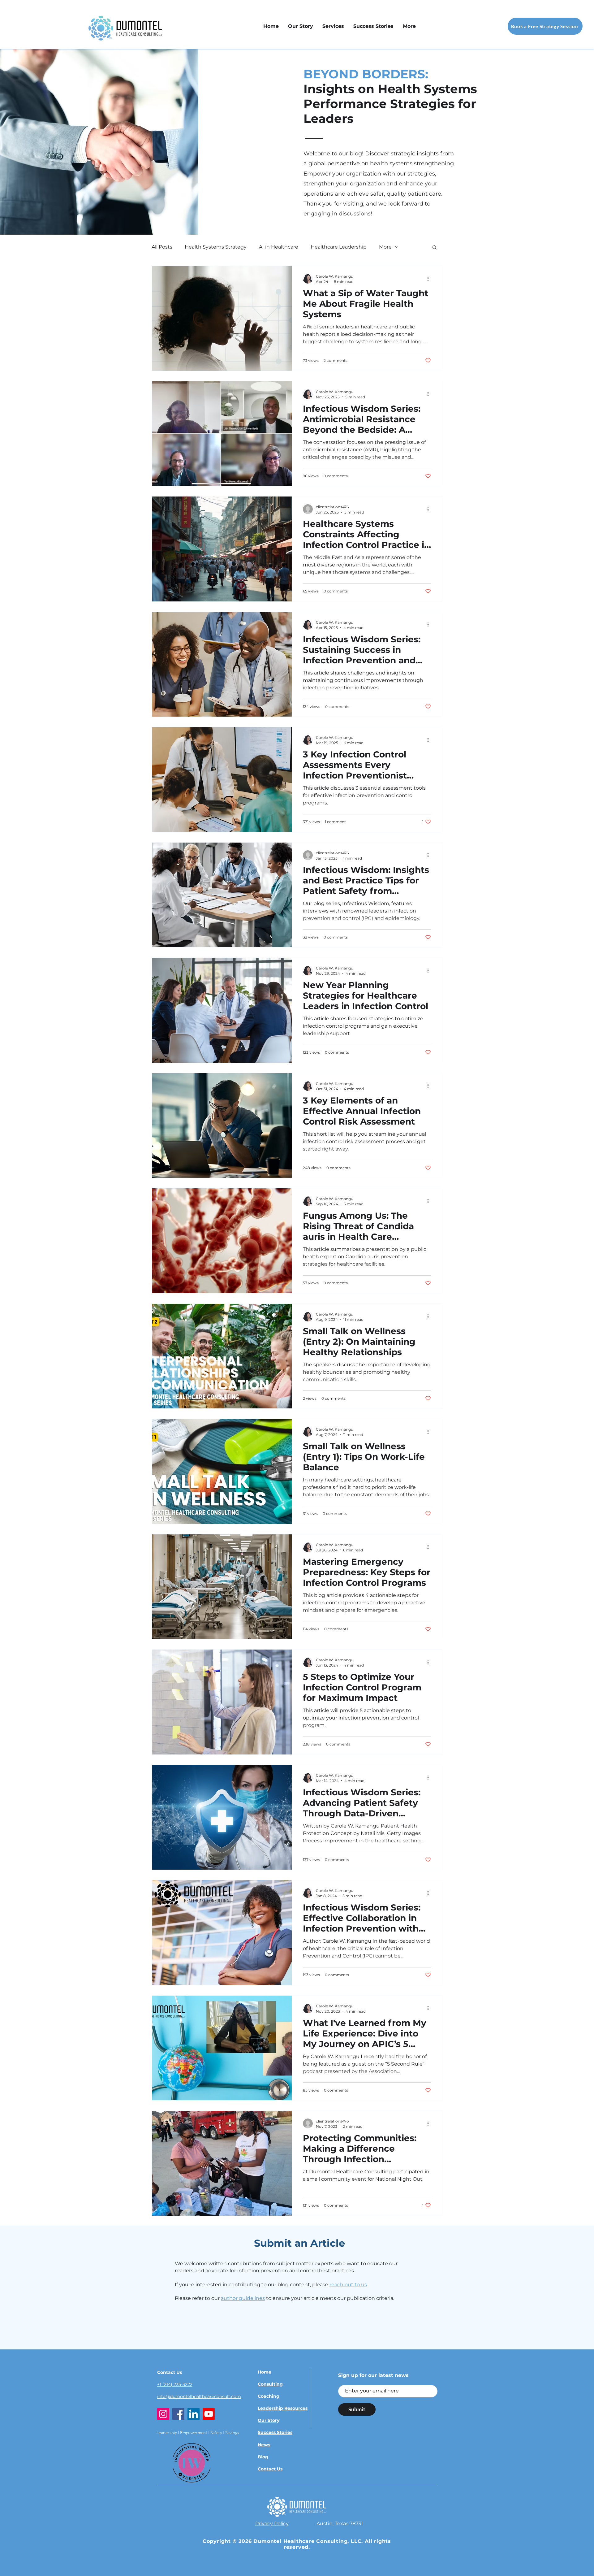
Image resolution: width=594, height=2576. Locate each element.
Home (265, 2372)
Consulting (270, 2384)
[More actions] (430, 279)
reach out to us (348, 2285)
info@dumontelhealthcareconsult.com (199, 2396)
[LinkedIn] (194, 2414)
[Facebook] (178, 2414)
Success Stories (275, 2432)
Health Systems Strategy (216, 247)
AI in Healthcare (279, 247)
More (385, 247)
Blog (263, 2457)
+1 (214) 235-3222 (175, 2384)
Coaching (269, 2396)
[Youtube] (209, 2414)
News (264, 2445)
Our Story (269, 2420)
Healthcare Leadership (339, 247)
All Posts (162, 247)
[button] (333, 26)
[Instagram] (163, 2414)
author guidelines (243, 2298)
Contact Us (270, 2469)
